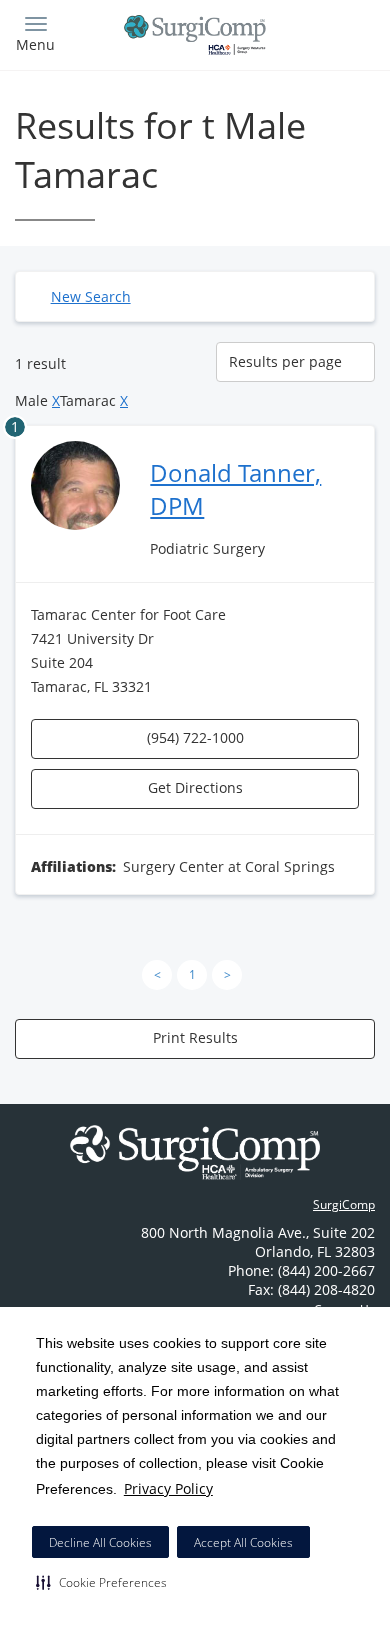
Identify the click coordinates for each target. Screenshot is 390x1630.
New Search (91, 296)
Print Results (195, 1037)
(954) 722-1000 (195, 737)
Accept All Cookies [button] (243, 1542)
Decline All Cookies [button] (100, 1542)
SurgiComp (344, 1204)
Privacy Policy (168, 1488)
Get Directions (195, 787)
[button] (101, 1582)
